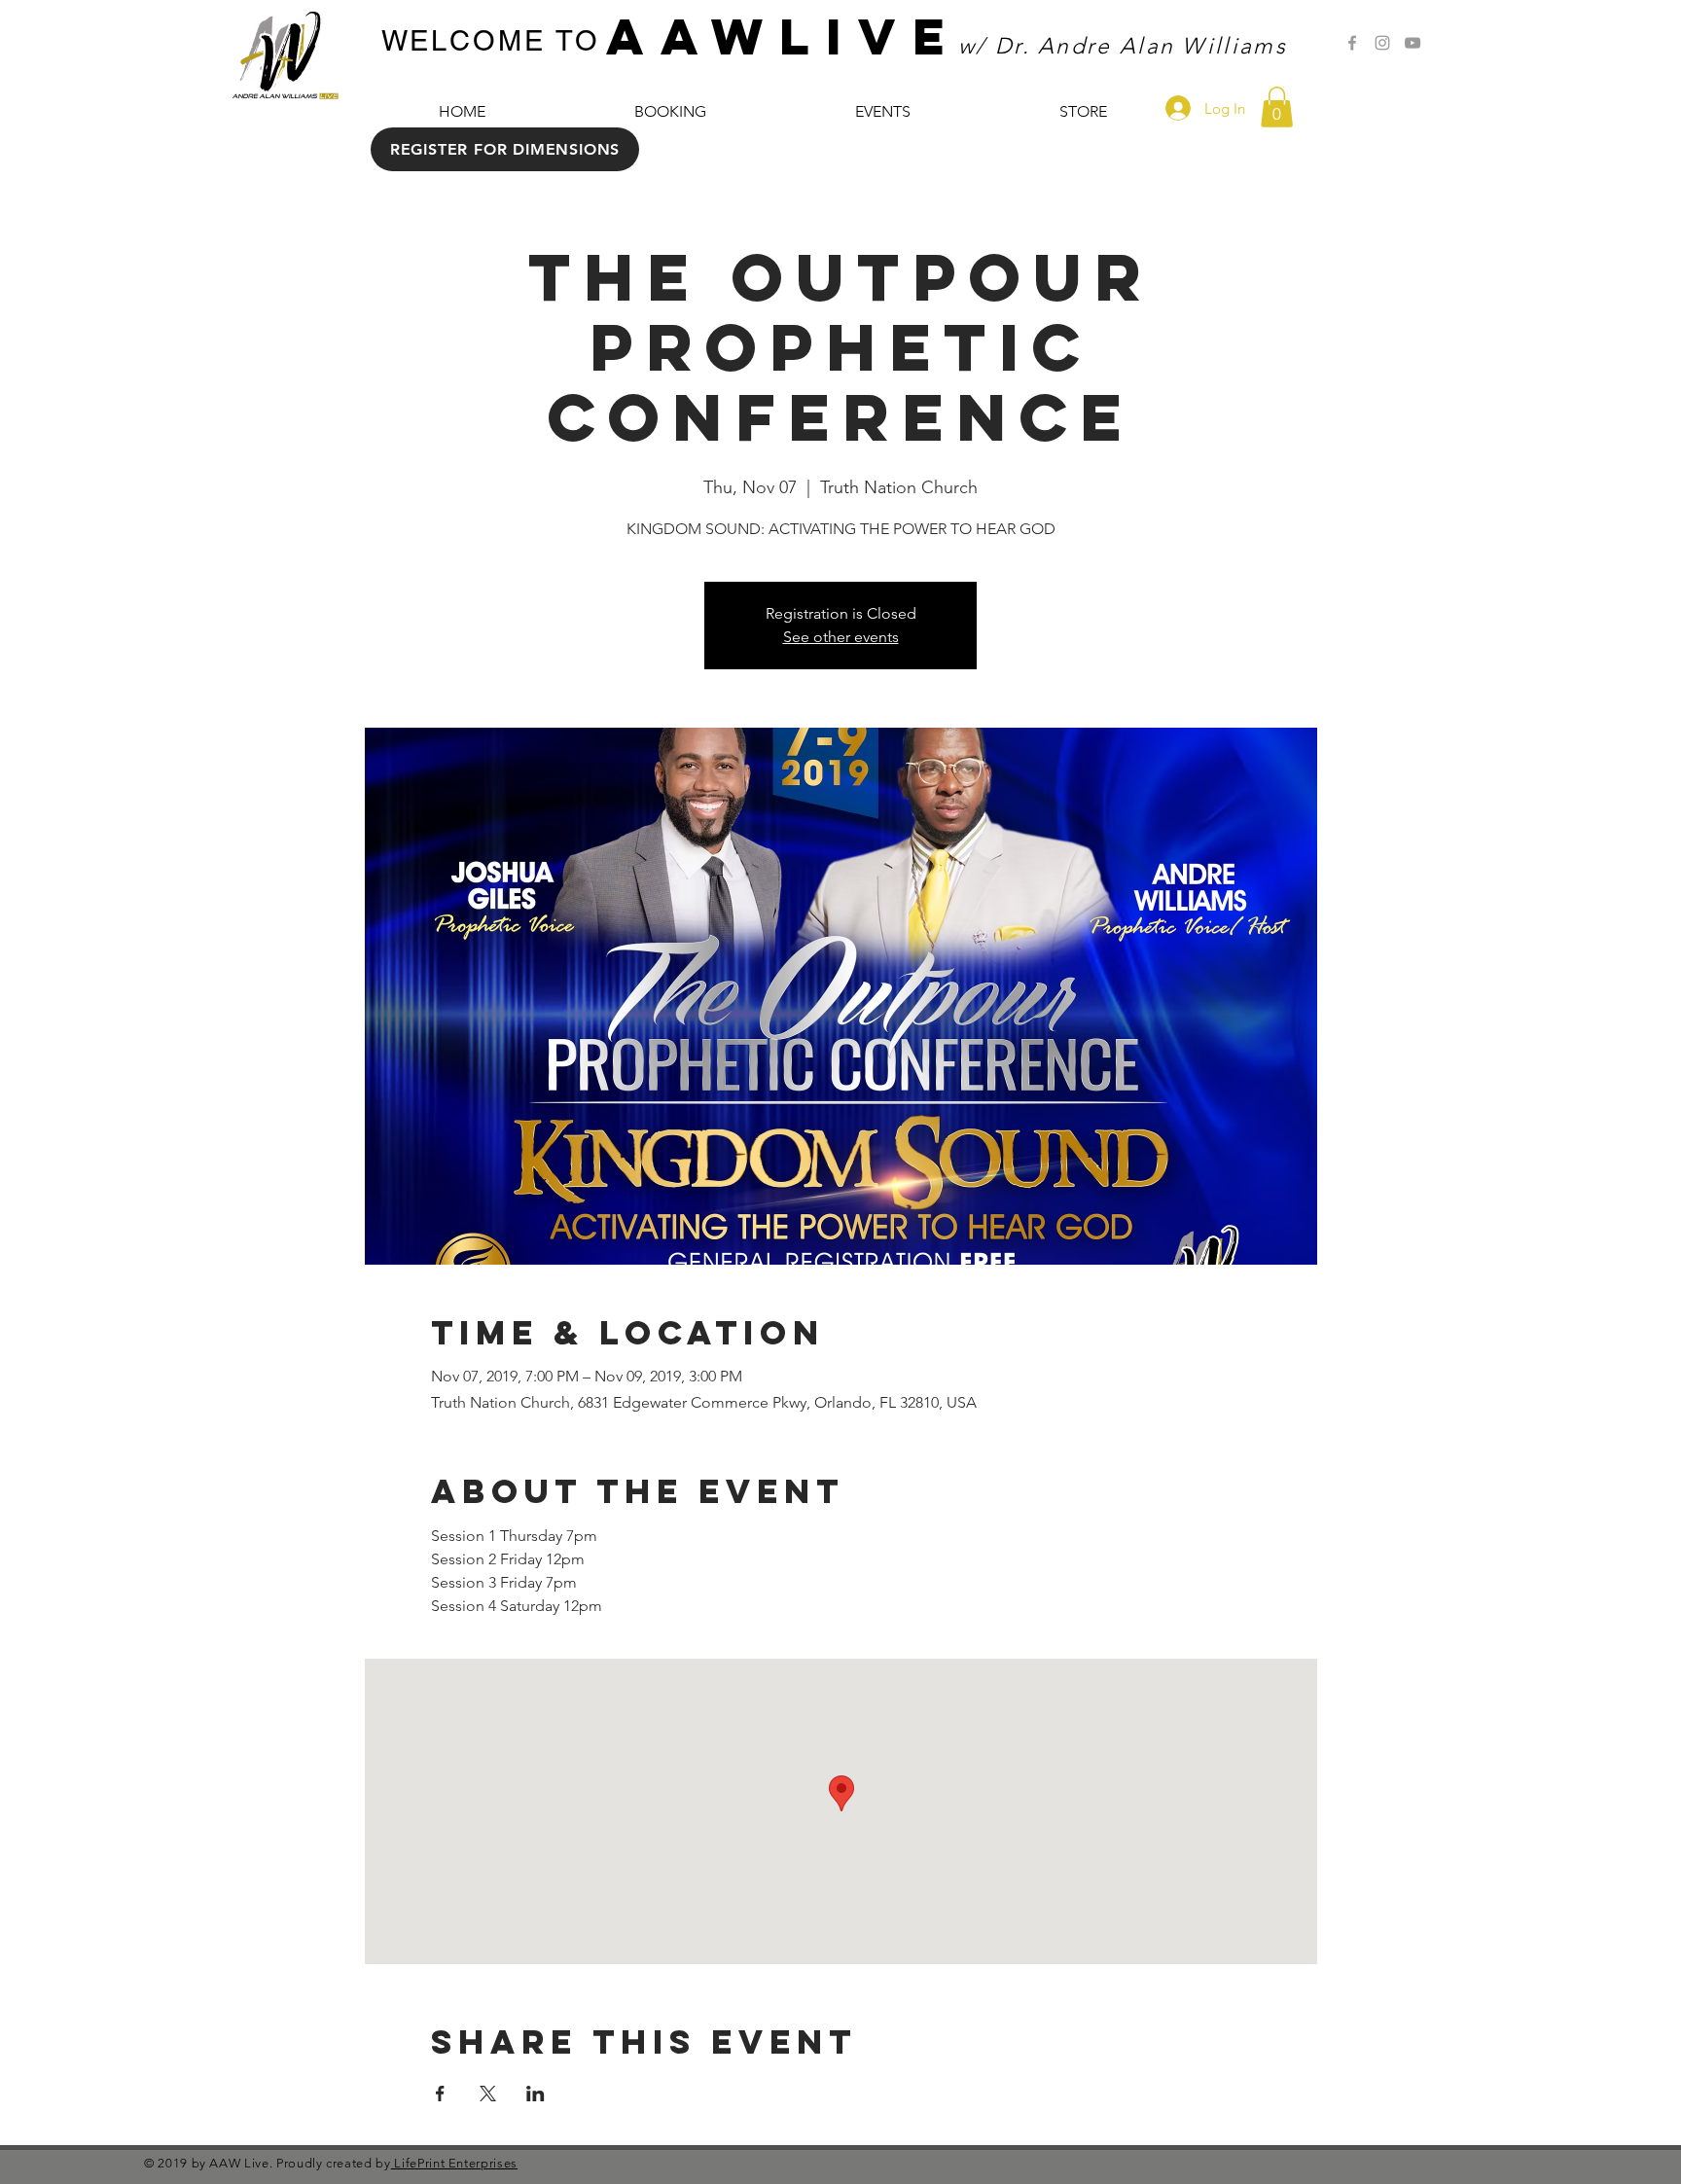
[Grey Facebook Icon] (1352, 43)
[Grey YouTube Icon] (1413, 43)
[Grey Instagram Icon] (1382, 43)
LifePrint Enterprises (454, 2163)
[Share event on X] (488, 2094)
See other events (841, 637)
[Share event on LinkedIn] (536, 2094)
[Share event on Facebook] (440, 2094)
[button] (1277, 107)
